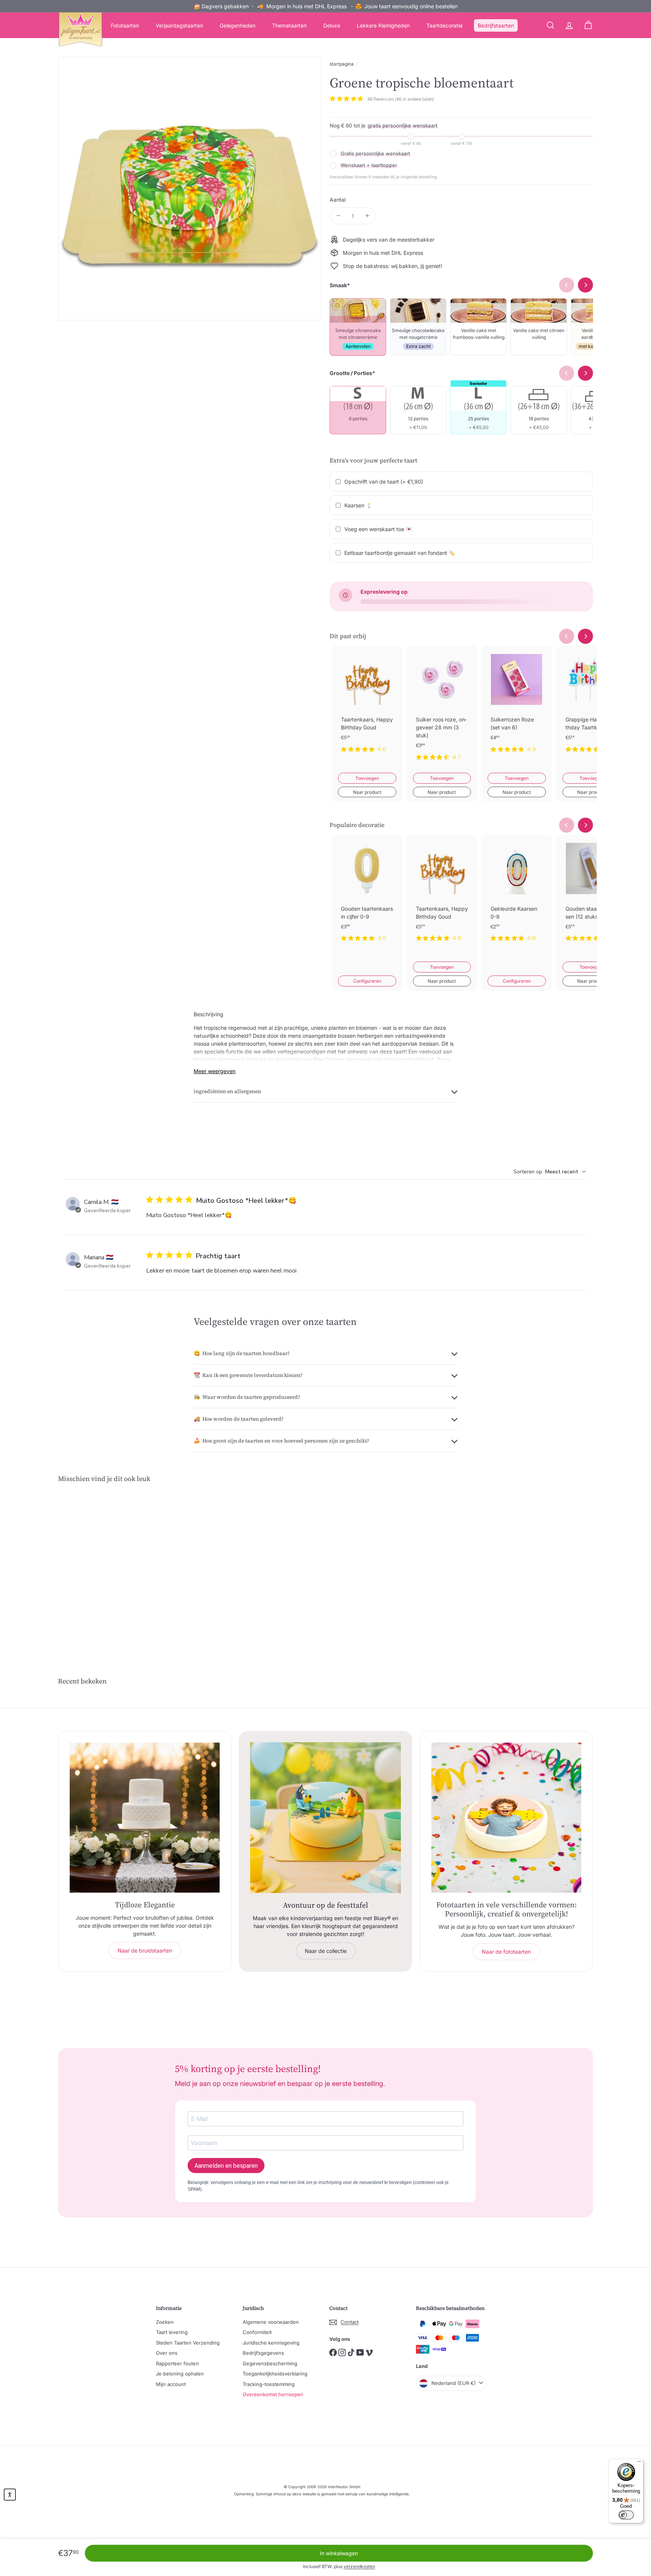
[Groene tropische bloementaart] (99, 1566)
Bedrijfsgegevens (263, 2353)
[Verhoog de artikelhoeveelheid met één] (367, 216)
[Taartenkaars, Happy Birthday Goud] (367, 705)
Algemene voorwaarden (271, 2322)
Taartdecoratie (445, 25)
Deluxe (332, 25)
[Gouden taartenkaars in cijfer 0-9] (367, 894)
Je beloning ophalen (180, 2374)
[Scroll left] (567, 636)
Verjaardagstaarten (179, 25)
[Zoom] (190, 189)
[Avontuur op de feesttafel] (325, 1818)
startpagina (342, 64)
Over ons (167, 2353)
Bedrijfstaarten (496, 25)
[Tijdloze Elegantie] (145, 1818)
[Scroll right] (585, 636)
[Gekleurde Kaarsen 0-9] (517, 894)
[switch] (626, 2515)
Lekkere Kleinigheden (383, 25)
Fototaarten (125, 25)
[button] (10, 2495)
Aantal (338, 200)
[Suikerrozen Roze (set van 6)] (517, 705)
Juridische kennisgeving (271, 2343)
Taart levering (172, 2332)
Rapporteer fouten (177, 2363)
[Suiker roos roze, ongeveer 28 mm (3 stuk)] (442, 709)
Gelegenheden (238, 25)
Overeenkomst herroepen (273, 2394)
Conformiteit (257, 2332)
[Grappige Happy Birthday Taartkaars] (592, 705)
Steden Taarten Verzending (188, 2343)
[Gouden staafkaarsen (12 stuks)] (592, 894)
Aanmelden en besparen (226, 2166)
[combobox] (550, 1172)
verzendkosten (359, 2566)
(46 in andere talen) (414, 99)
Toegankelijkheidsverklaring (275, 2374)
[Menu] (639, 2463)
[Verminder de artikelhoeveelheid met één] (338, 216)
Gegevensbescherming (270, 2363)
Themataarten (289, 25)
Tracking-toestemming (269, 2384)
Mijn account (171, 2384)
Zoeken (165, 2322)
